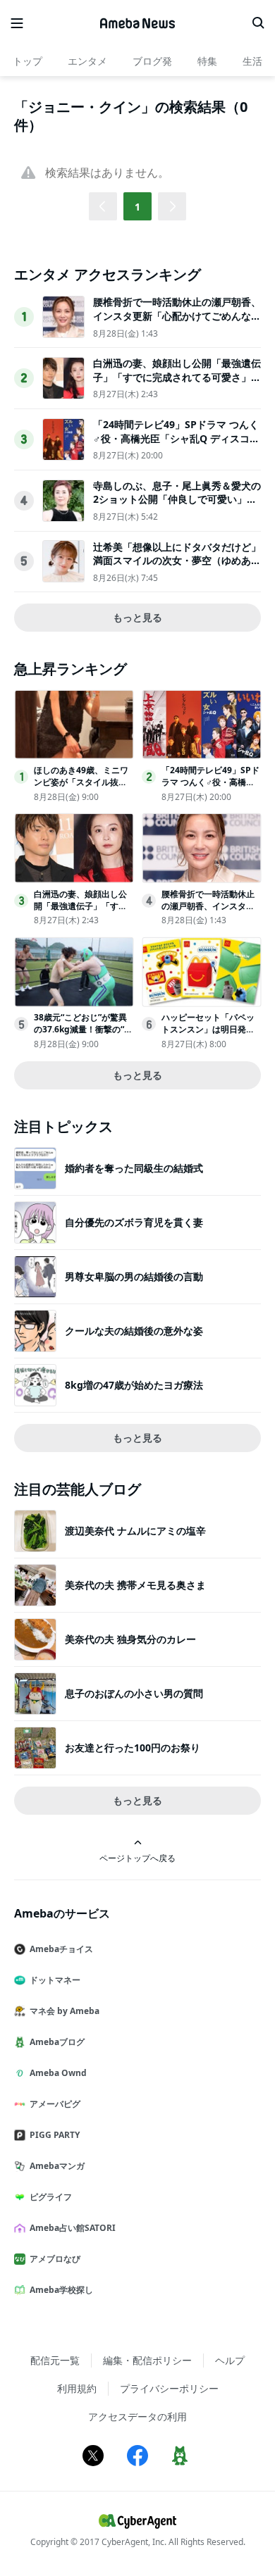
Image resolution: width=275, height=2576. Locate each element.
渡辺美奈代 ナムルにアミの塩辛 (135, 1531)
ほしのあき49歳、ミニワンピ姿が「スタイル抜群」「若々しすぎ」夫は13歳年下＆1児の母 (83, 788)
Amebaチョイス (61, 1949)
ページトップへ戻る (137, 1858)
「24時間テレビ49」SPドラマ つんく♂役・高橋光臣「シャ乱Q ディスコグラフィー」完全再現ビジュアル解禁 (176, 438)
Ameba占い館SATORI (73, 2228)
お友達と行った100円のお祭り (133, 1747)
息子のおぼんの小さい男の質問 (134, 1693)
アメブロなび (55, 2259)
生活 (252, 61)
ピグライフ (51, 2197)
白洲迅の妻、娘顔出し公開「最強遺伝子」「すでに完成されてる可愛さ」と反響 (177, 377)
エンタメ (87, 61)
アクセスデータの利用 (137, 2416)
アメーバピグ (55, 2104)
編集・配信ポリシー (147, 2360)
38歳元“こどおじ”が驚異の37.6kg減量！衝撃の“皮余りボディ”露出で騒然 (83, 1029)
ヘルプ (230, 2360)
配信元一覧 (55, 2360)
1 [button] (137, 207)
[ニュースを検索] (258, 23)
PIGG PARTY (55, 2135)
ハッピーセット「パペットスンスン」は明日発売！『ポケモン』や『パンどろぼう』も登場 (208, 1035)
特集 (207, 61)
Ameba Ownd (58, 2073)
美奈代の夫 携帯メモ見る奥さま (135, 1585)
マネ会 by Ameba (65, 2011)
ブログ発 (152, 61)
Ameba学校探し (61, 2290)
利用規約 (77, 2388)
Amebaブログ (57, 2042)
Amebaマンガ (57, 2166)
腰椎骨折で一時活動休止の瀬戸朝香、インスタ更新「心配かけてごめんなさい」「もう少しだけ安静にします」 (177, 315)
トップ (28, 61)
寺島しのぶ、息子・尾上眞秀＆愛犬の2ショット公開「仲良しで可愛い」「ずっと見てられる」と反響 (177, 499)
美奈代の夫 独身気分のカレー (130, 1639)
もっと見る (137, 617)
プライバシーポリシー (169, 2388)
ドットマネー (55, 1980)
